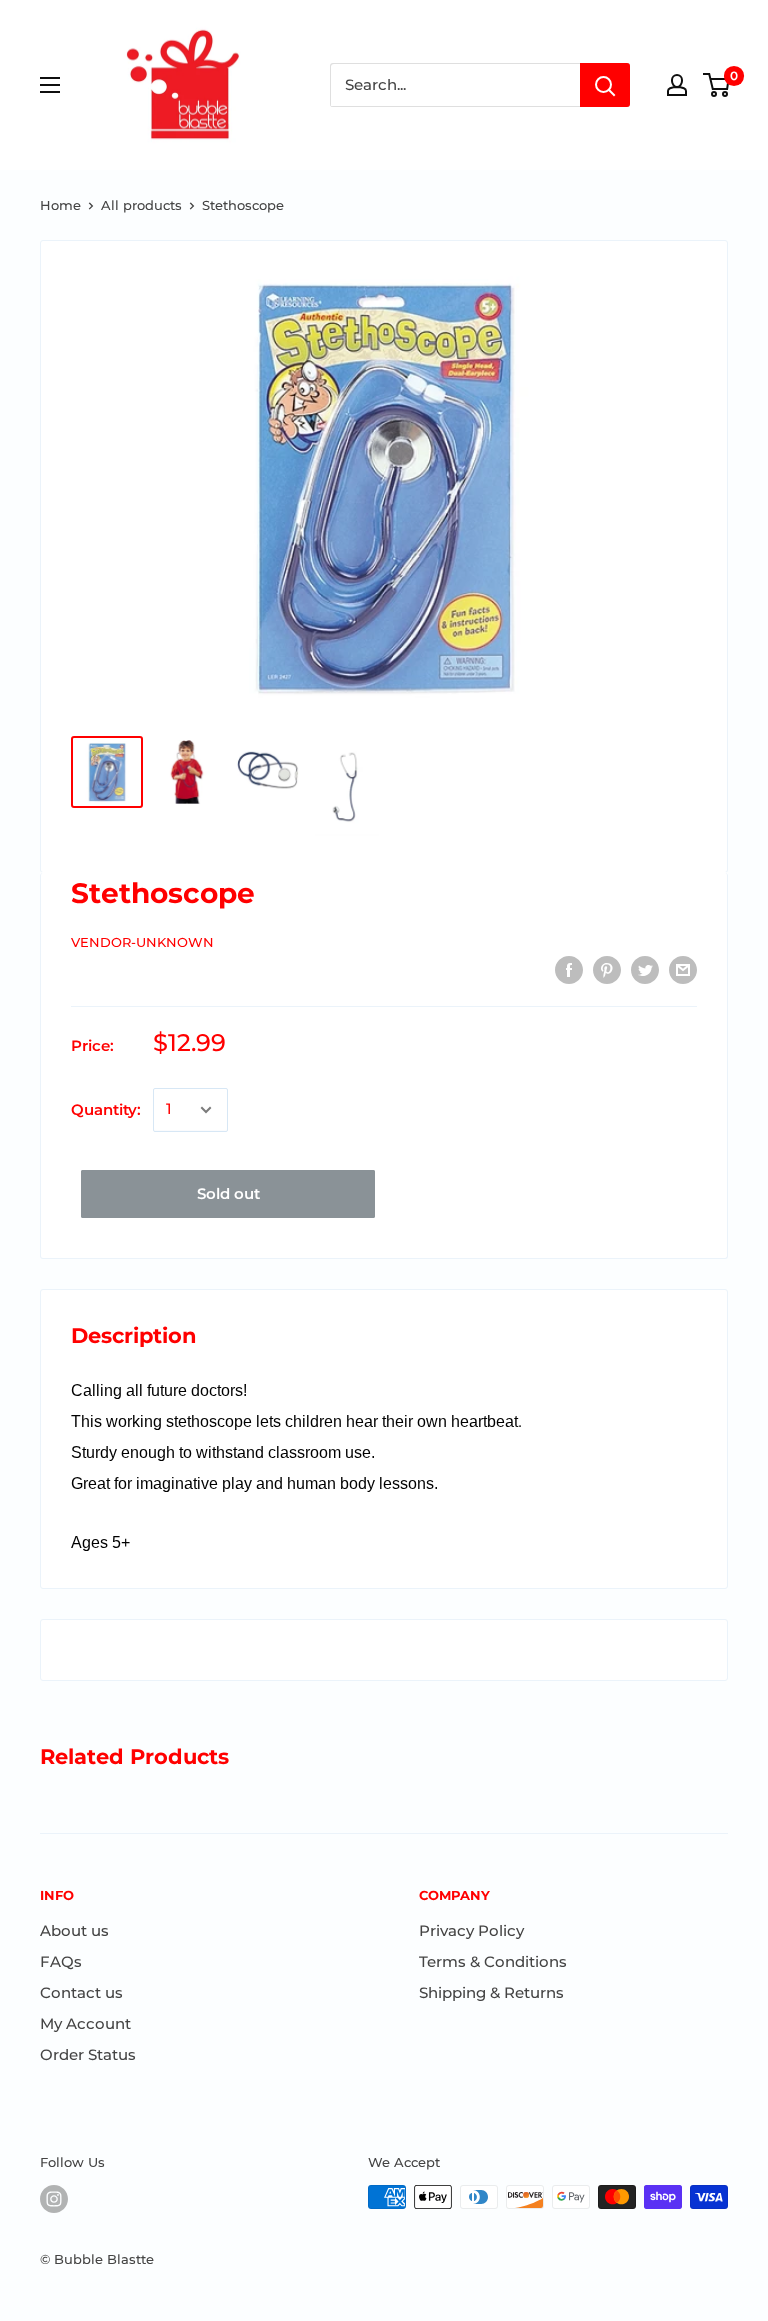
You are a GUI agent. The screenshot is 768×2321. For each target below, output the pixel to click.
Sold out (228, 1193)
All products (141, 205)
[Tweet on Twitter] (645, 969)
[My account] (677, 85)
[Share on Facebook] (569, 969)
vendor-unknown (142, 942)
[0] (717, 85)
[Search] (605, 85)
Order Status (88, 2054)
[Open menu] (50, 85)
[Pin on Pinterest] (607, 969)
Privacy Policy (471, 1930)
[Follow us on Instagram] (54, 2199)
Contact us (81, 1992)
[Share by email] (683, 969)
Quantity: (106, 1109)
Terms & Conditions (493, 1961)
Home (60, 205)
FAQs (61, 1961)
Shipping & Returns (491, 1992)
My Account (85, 2023)
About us (74, 1930)
